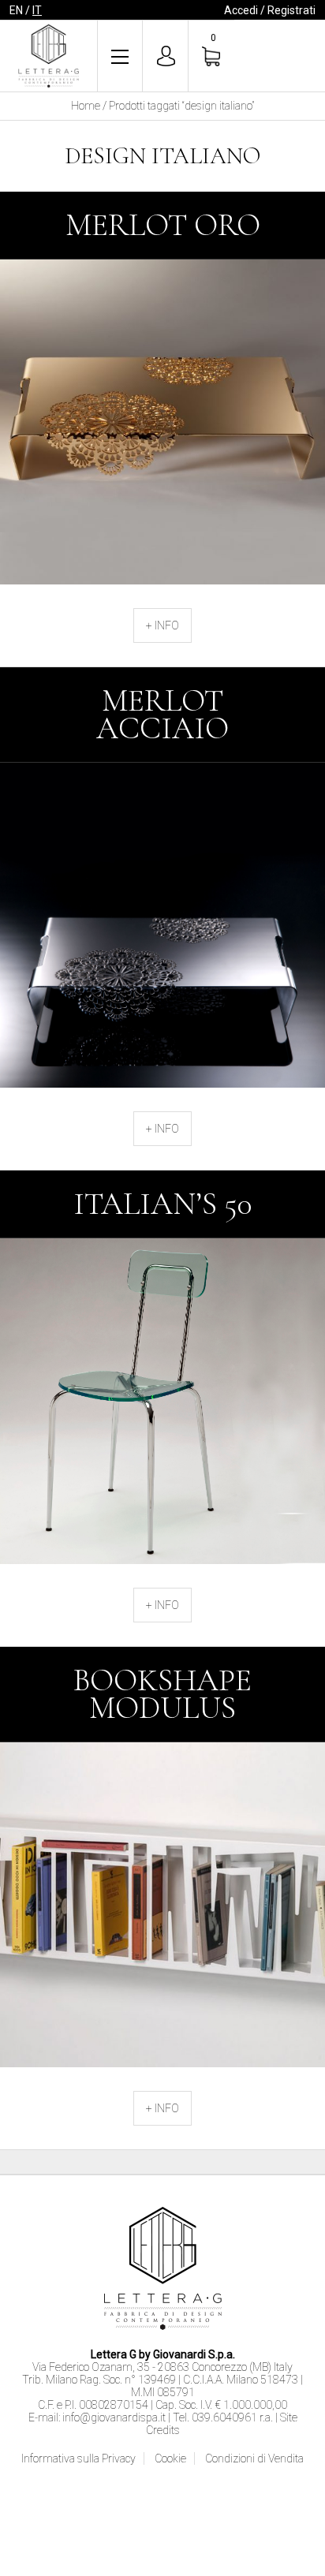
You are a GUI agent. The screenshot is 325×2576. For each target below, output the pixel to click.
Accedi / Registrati (270, 10)
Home (86, 106)
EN (16, 10)
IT (37, 10)
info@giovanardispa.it (114, 2417)
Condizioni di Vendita (254, 2458)
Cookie (170, 2458)
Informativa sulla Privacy (78, 2458)
